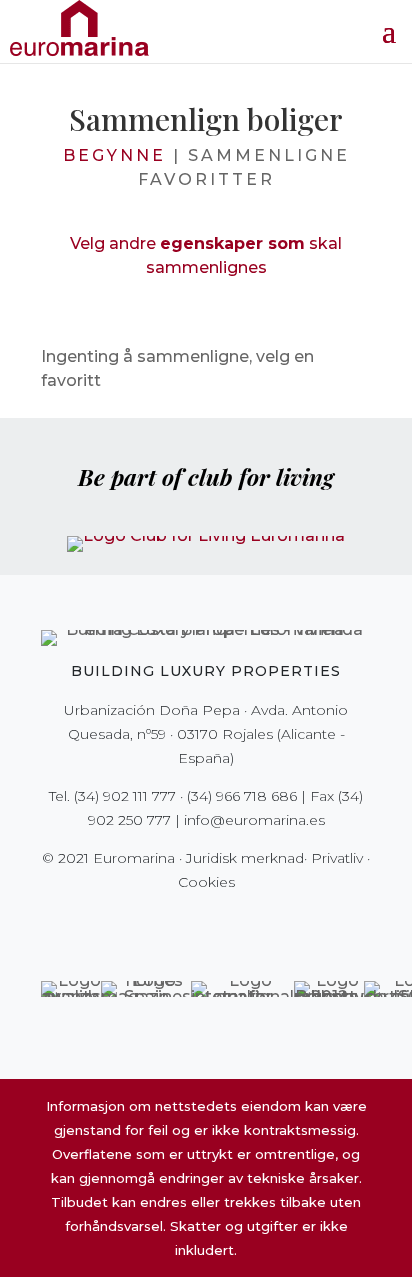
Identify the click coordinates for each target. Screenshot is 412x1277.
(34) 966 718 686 (242, 796)
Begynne (114, 155)
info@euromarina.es (254, 820)
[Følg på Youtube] (248, 923)
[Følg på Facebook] (136, 923)
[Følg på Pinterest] (220, 923)
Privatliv (337, 858)
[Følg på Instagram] (192, 923)
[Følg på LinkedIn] (276, 923)
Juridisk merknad (245, 858)
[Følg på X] (164, 923)
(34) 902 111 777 (125, 796)
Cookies (206, 882)
